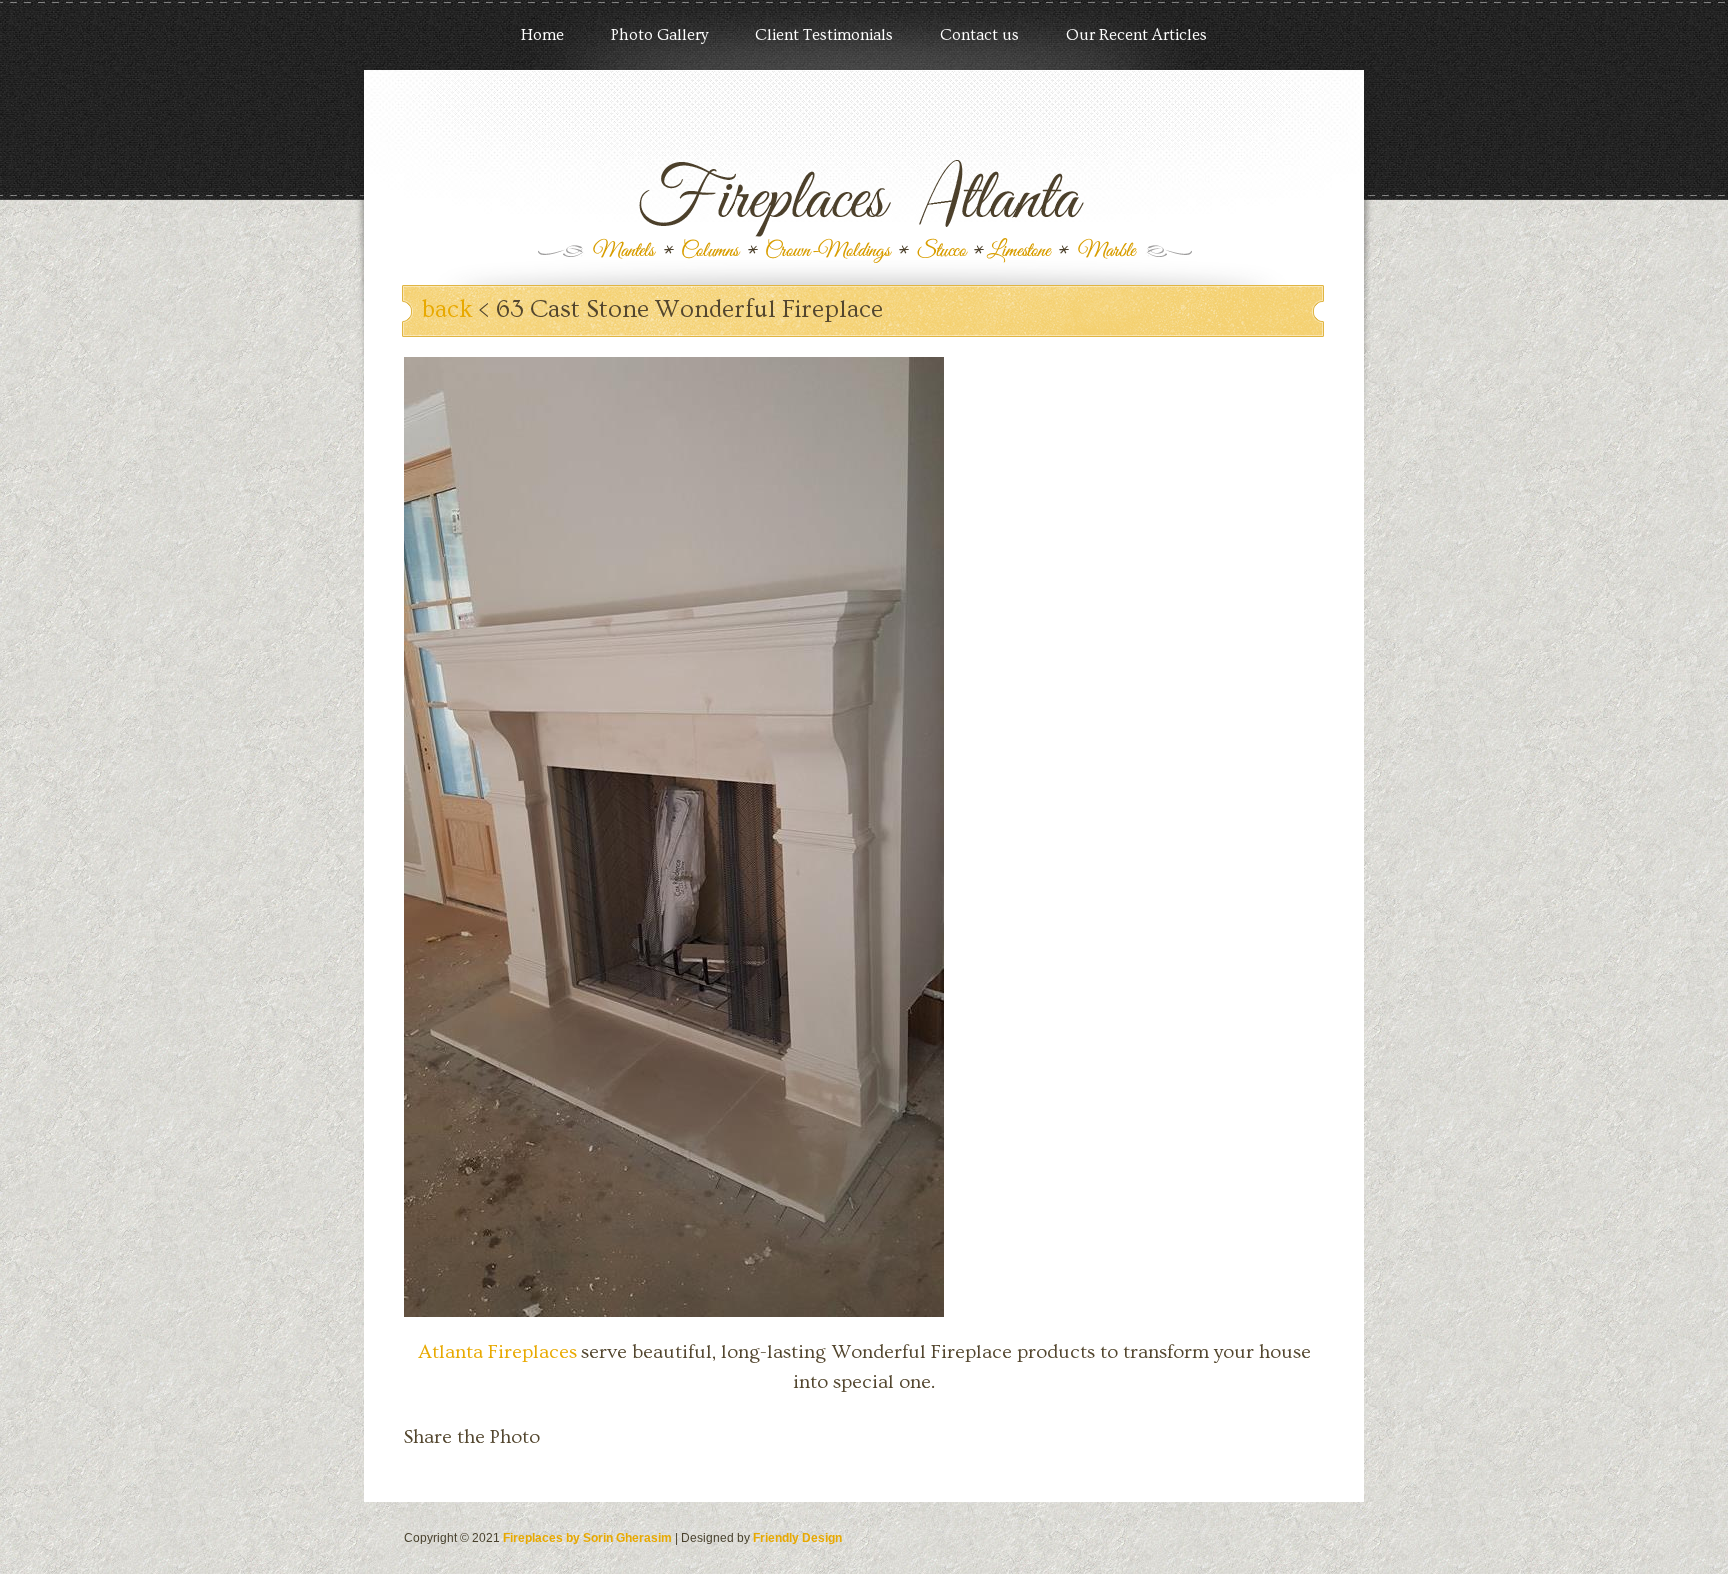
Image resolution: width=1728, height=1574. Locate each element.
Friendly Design (797, 1538)
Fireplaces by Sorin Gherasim (587, 1538)
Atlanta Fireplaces (497, 1352)
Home (542, 35)
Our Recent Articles (1136, 35)
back (447, 309)
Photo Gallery (659, 35)
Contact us (979, 35)
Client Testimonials (824, 35)
